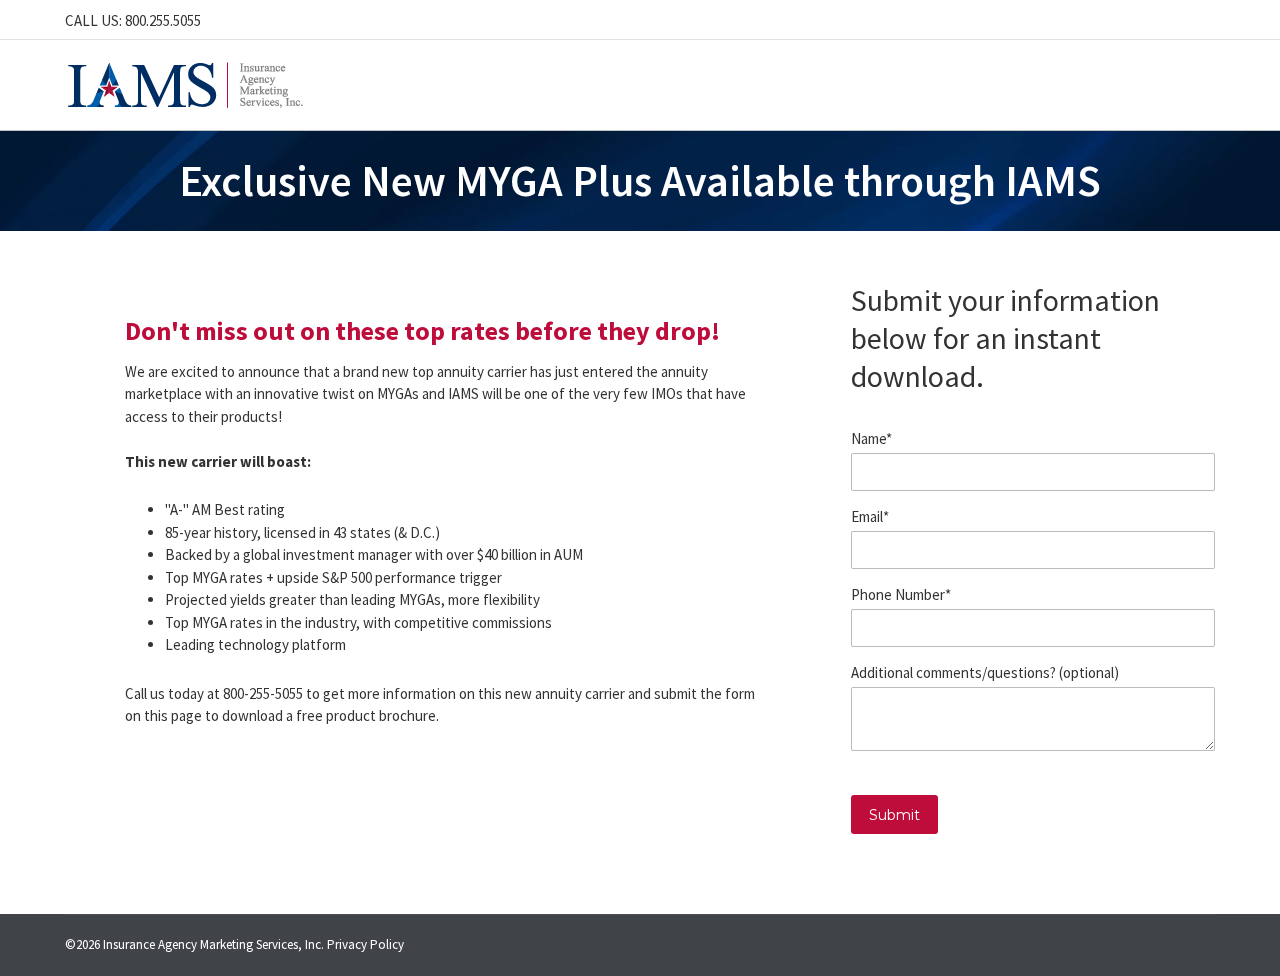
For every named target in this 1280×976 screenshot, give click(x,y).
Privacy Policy (365, 944)
